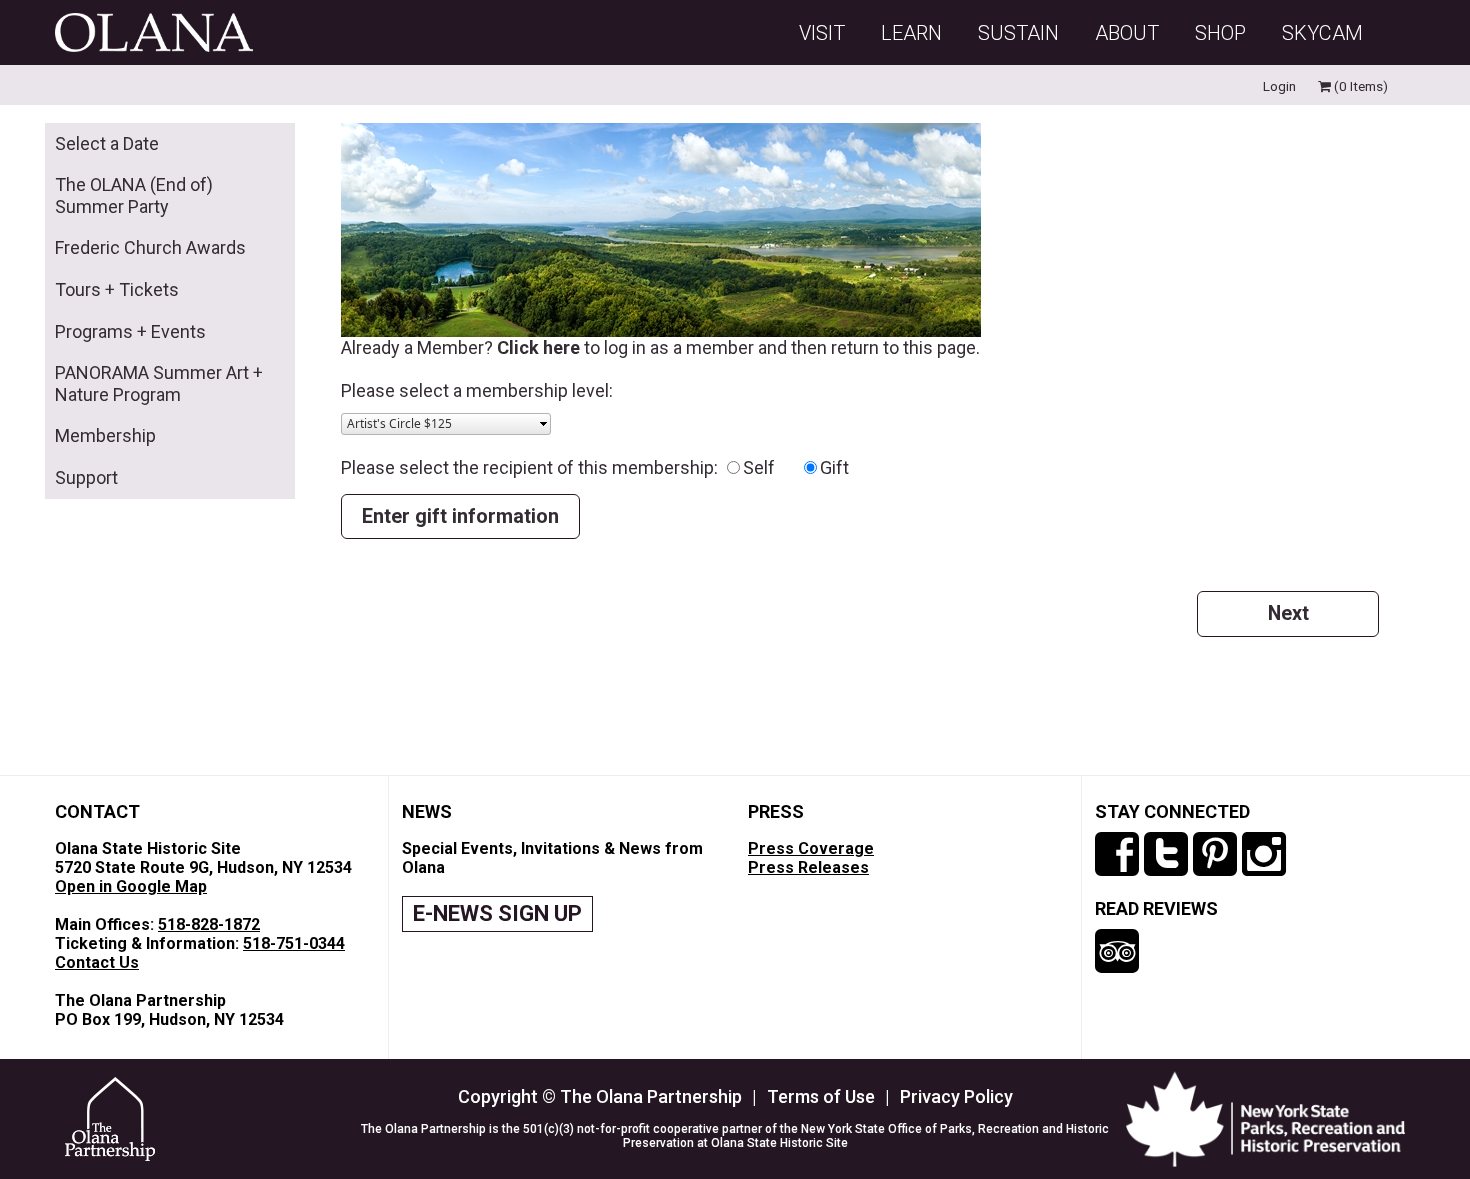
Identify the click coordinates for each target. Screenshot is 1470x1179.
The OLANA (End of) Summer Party (134, 195)
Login (1279, 86)
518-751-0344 (294, 943)
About (1127, 33)
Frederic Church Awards (150, 247)
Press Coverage (811, 848)
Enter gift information (460, 516)
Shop (1220, 33)
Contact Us (97, 962)
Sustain (1018, 33)
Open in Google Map (131, 886)
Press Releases (808, 867)
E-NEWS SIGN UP (497, 913)
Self (771, 467)
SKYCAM (1322, 33)
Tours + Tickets (117, 289)
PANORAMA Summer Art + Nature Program (159, 383)
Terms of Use (821, 1096)
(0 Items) (1359, 86)
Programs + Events (130, 331)
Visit (822, 33)
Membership (105, 435)
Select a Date (107, 143)
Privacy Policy (956, 1096)
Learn (911, 33)
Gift (834, 467)
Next (1288, 613)
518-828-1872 (209, 924)
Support (86, 477)
